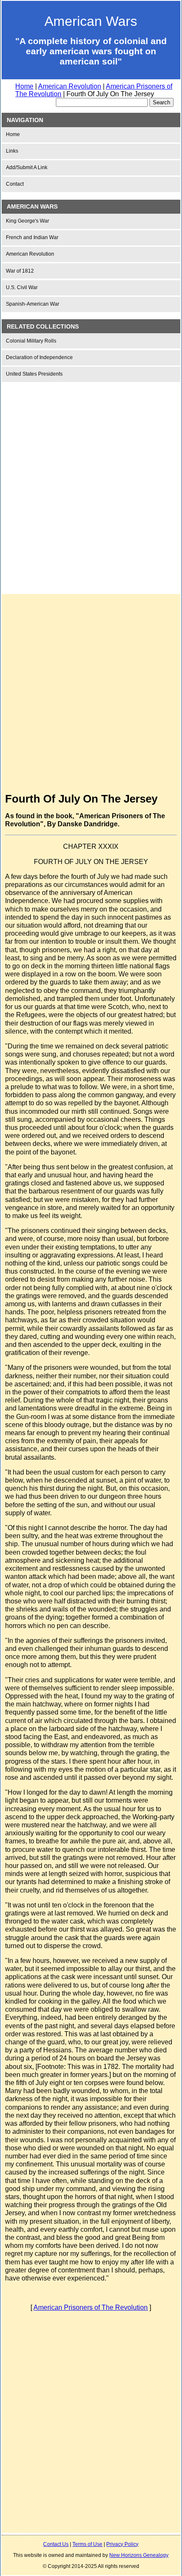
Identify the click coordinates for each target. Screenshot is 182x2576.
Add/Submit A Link (27, 167)
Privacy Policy (122, 2544)
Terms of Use (87, 2544)
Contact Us (56, 2544)
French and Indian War (32, 237)
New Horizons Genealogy (139, 2555)
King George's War (28, 221)
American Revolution (70, 86)
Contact (15, 184)
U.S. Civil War (22, 287)
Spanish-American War (33, 304)
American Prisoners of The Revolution (91, 2307)
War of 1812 (20, 271)
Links (12, 151)
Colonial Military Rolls (31, 341)
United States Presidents (34, 374)
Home (24, 86)
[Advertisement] (91, 481)
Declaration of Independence (39, 357)
